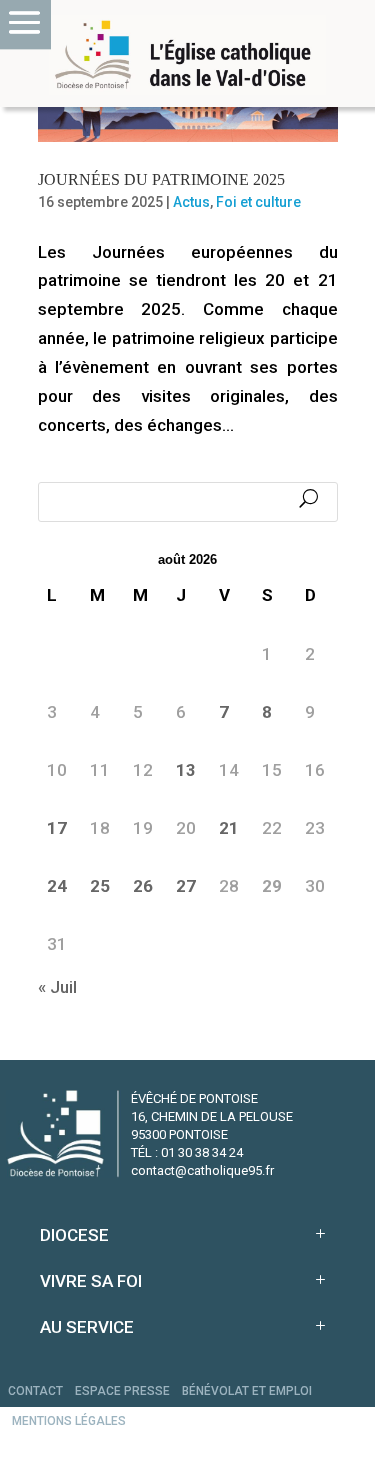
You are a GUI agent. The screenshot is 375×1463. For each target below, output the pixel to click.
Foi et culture (258, 202)
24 (57, 886)
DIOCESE (74, 1235)
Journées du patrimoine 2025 (161, 179)
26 (143, 886)
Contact (35, 1391)
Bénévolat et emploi (247, 1391)
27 (186, 886)
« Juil (57, 987)
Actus (191, 202)
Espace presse (122, 1391)
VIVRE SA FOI (91, 1281)
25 (100, 886)
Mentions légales (69, 1421)
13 (186, 770)
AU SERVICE (87, 1327)
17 (57, 828)
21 (229, 828)
